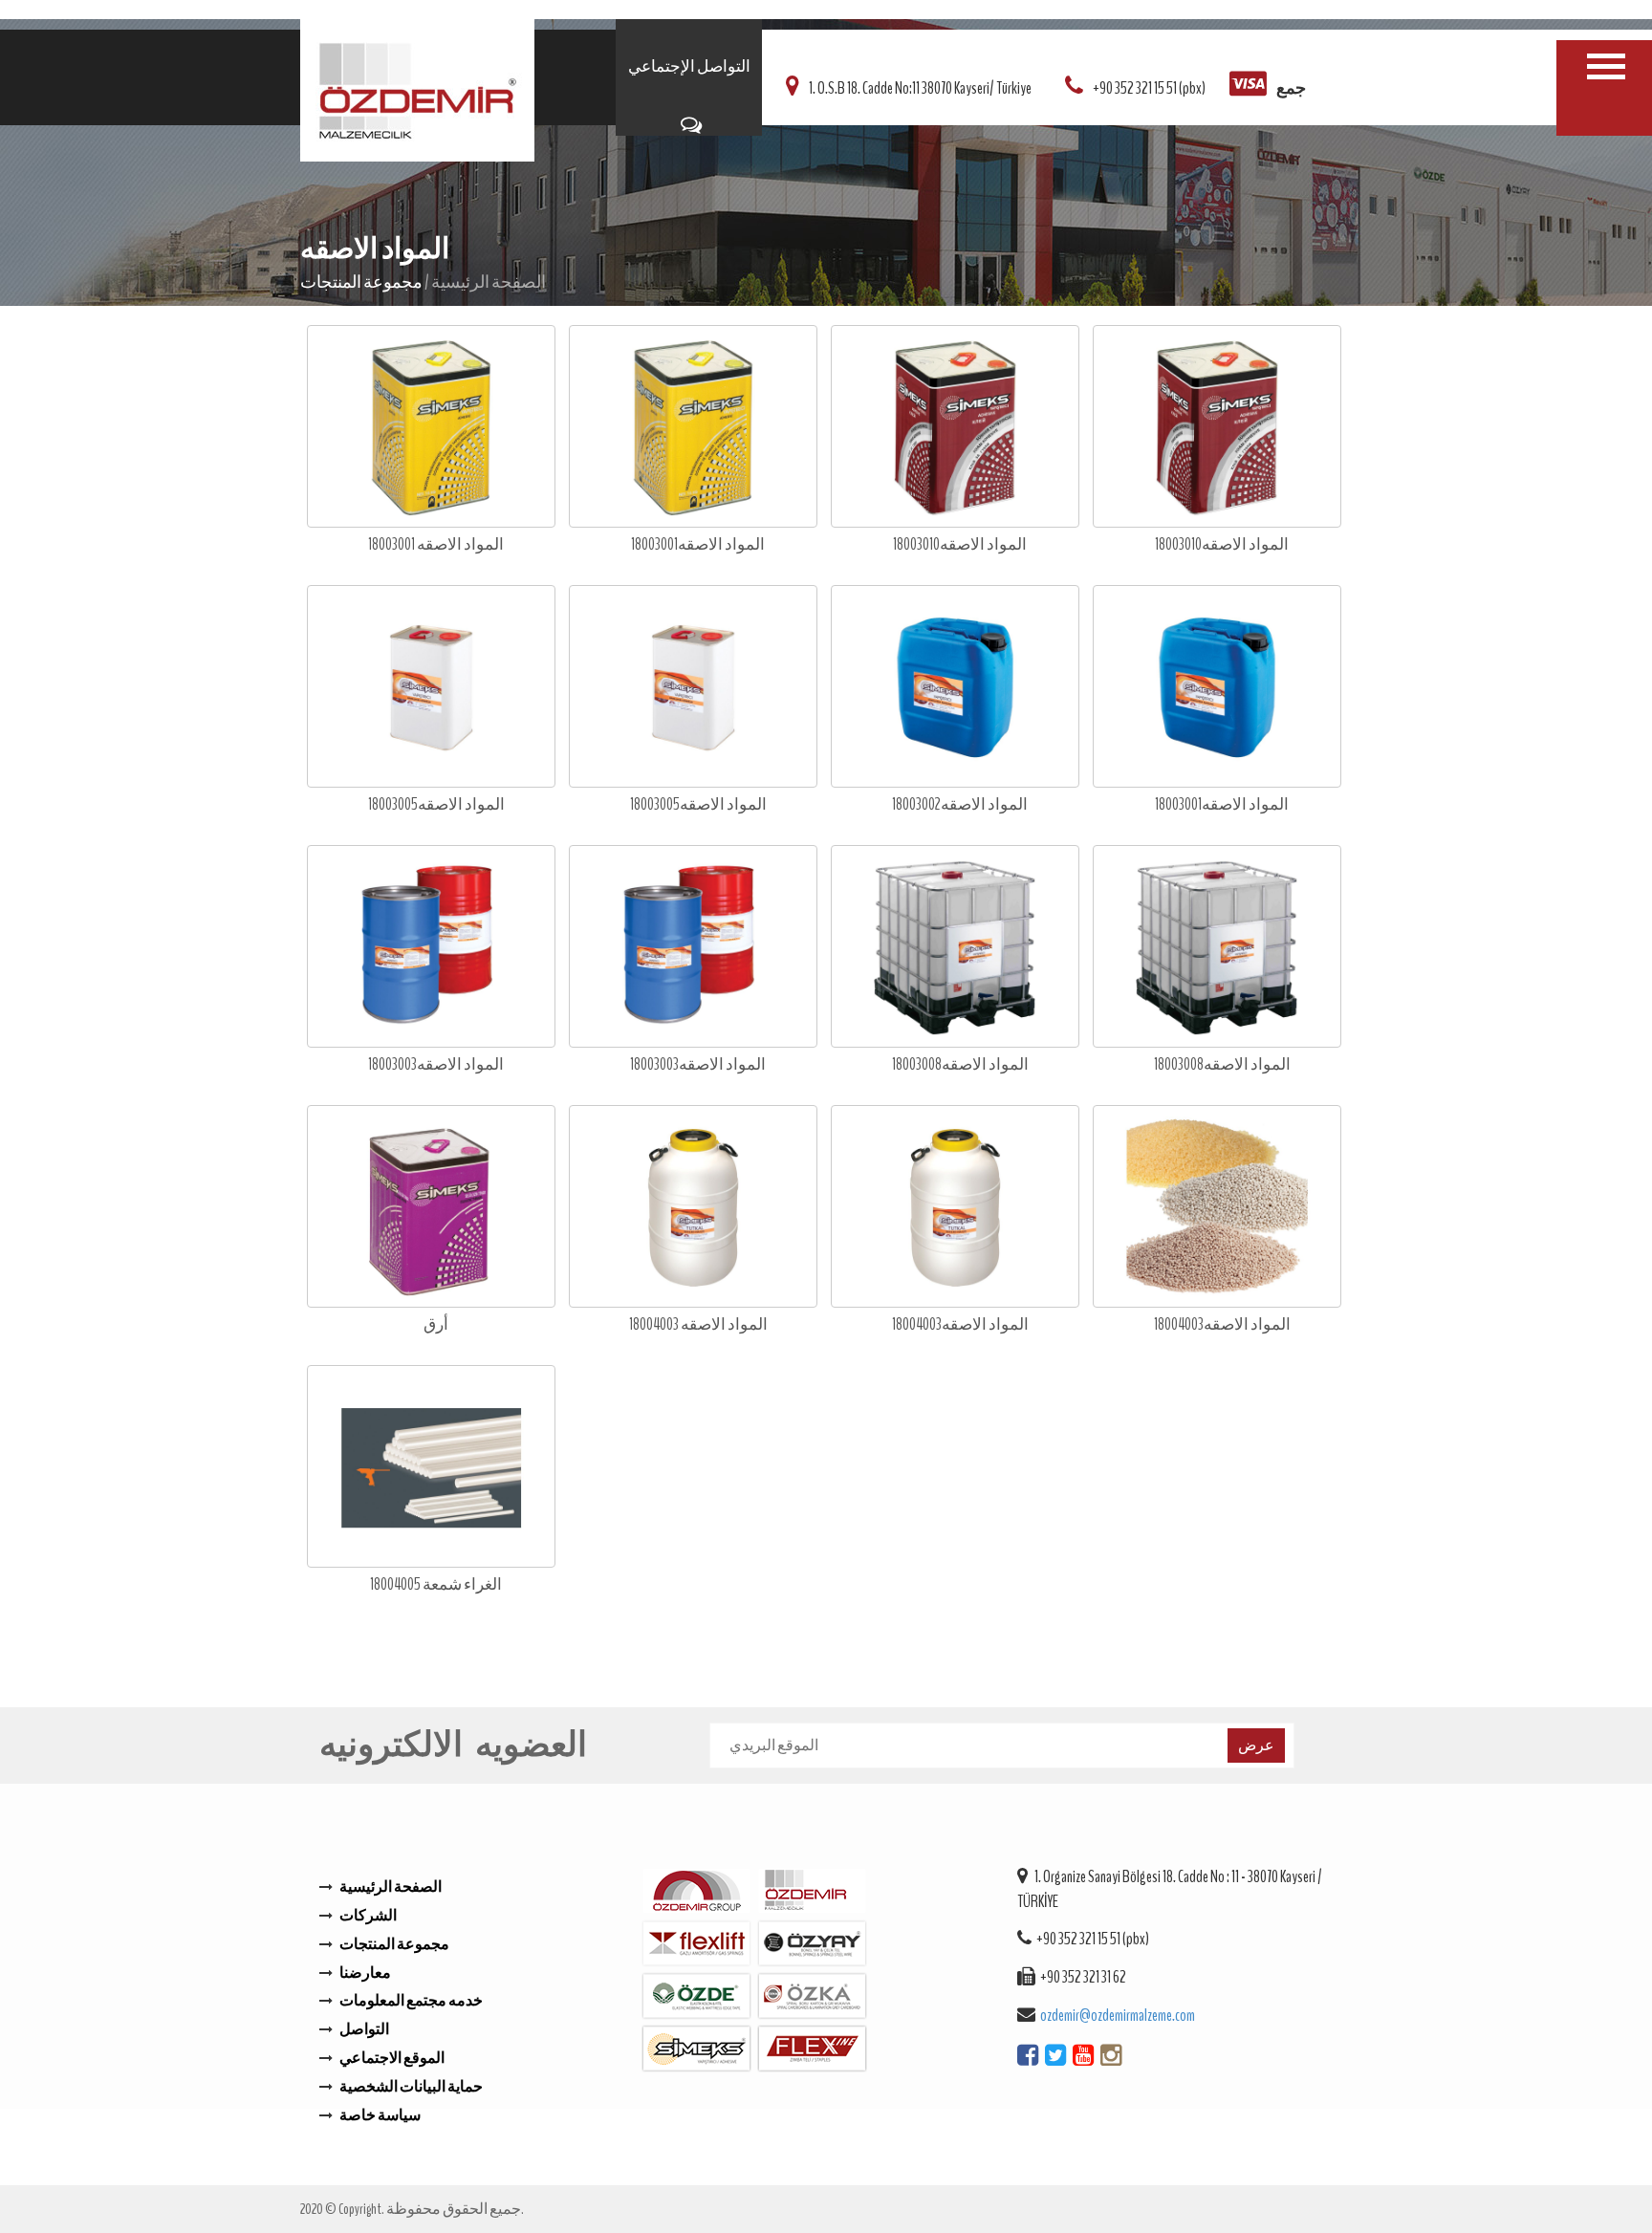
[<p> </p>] (1217, 1208)
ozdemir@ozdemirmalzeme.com (1118, 2015)
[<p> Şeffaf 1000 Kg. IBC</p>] (1217, 948)
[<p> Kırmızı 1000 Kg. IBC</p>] (955, 948)
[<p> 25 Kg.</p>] (693, 1208)
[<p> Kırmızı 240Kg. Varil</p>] (431, 948)
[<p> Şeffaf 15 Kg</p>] (693, 428)
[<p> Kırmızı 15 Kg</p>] (431, 428)
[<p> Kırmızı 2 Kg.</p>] (431, 688)
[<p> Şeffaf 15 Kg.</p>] (1217, 428)
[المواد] (1606, 66)
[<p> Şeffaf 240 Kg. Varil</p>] (693, 948)
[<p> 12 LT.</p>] (431, 1208)
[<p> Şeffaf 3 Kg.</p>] (693, 688)
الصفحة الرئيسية (489, 282)
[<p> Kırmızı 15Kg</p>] (955, 428)
